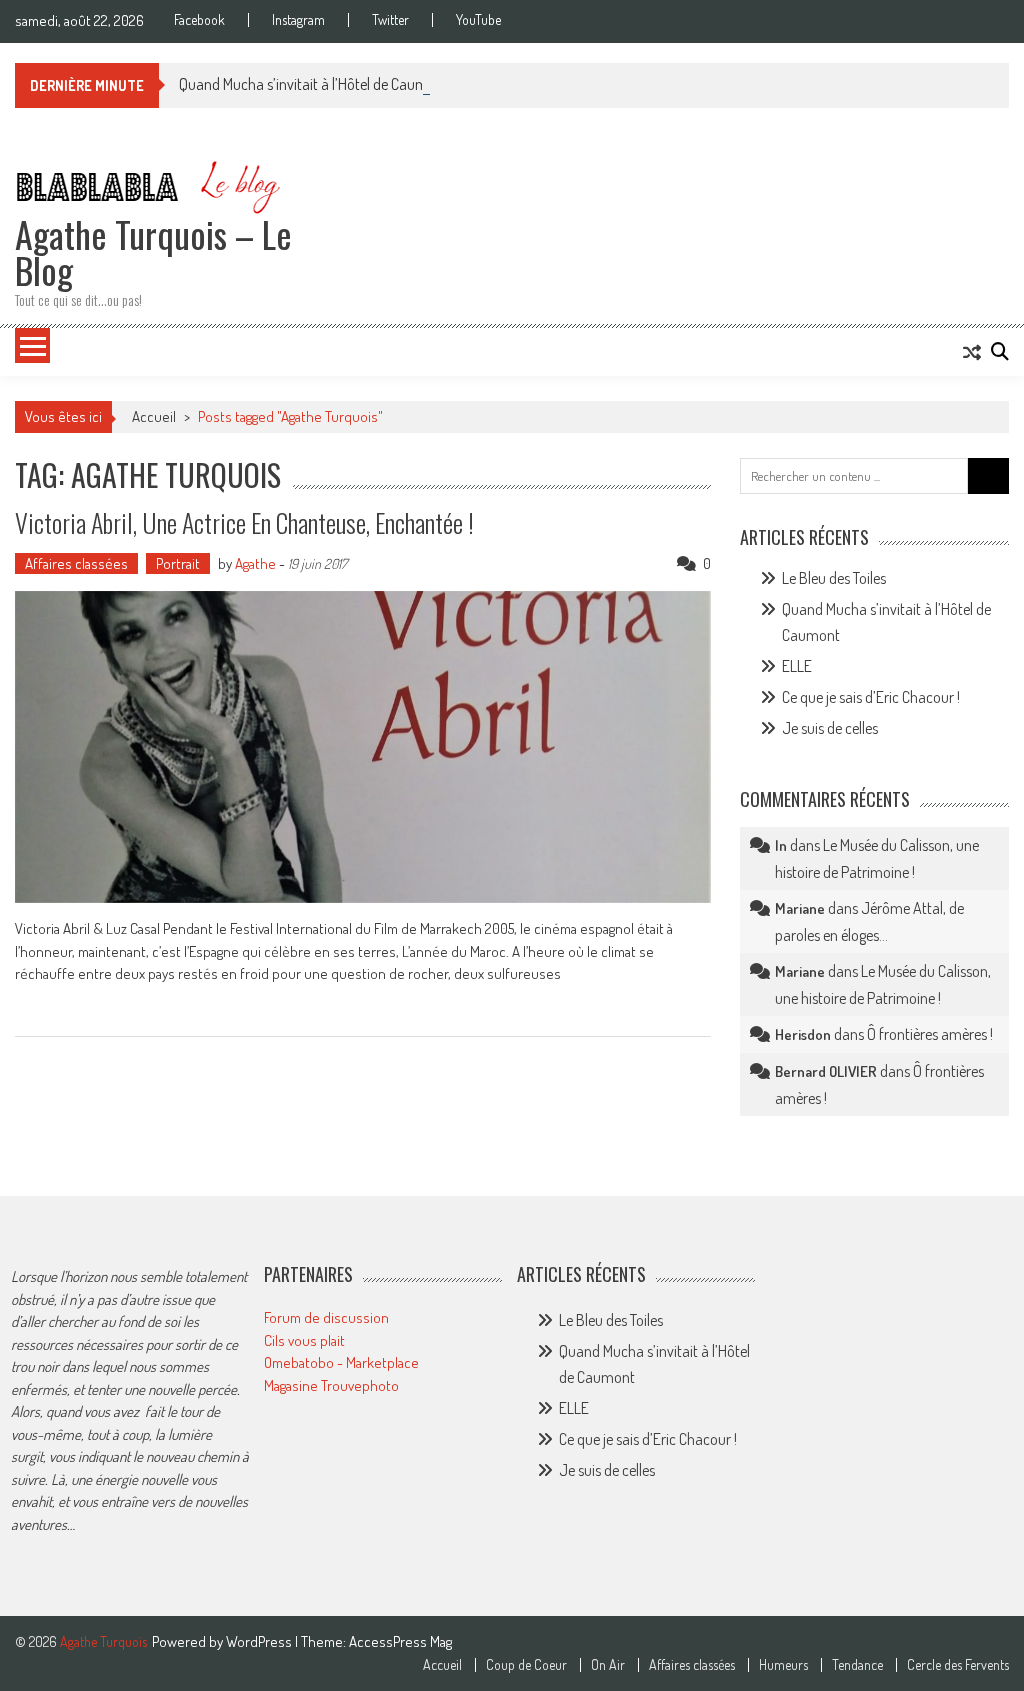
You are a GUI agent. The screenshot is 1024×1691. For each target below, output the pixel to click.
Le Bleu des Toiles (834, 578)
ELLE (797, 666)
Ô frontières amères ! (930, 1034)
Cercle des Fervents (958, 1665)
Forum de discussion (326, 1317)
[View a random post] (972, 352)
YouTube (478, 20)
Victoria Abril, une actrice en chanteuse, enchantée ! (244, 522)
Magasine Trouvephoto (331, 1385)
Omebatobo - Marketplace (341, 1362)
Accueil (442, 1665)
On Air (608, 1665)
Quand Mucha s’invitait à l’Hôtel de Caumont (314, 84)
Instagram (298, 20)
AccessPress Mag (400, 1641)
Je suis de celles (830, 728)
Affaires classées (76, 563)
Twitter (390, 20)
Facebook (199, 20)
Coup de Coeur (526, 1665)
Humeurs (783, 1665)
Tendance (857, 1665)
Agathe (255, 563)
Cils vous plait (304, 1340)
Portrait (178, 563)
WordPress (260, 1641)
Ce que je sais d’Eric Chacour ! (871, 697)
